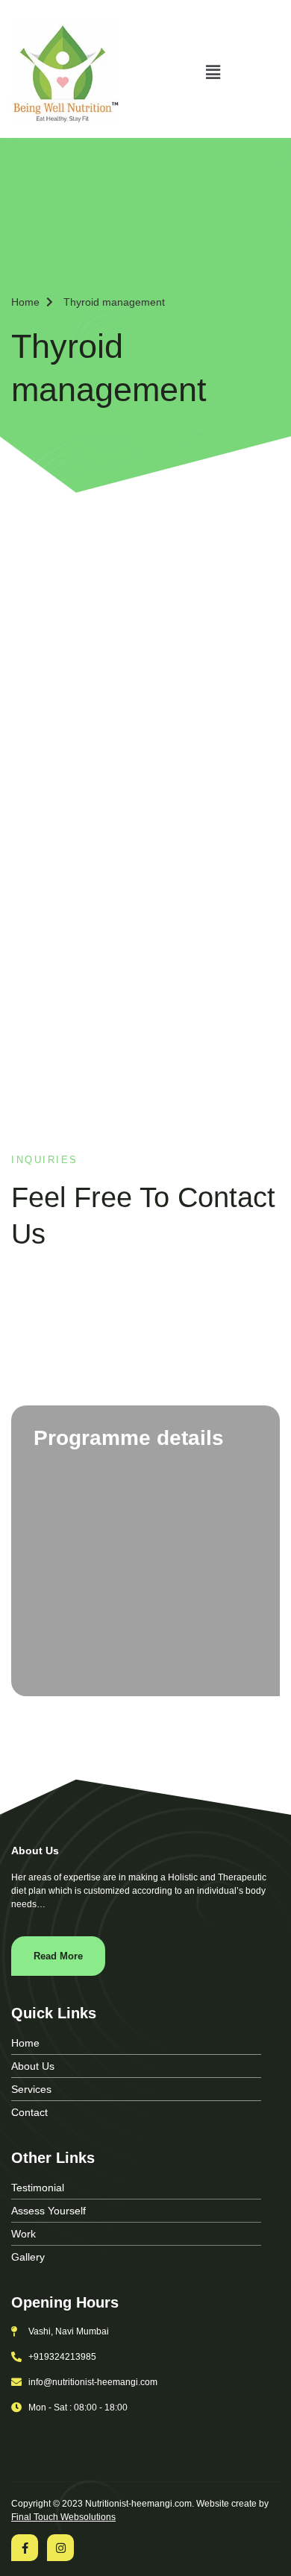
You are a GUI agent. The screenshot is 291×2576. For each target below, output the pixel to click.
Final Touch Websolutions (63, 2517)
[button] (213, 72)
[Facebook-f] (25, 2548)
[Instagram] (60, 2548)
